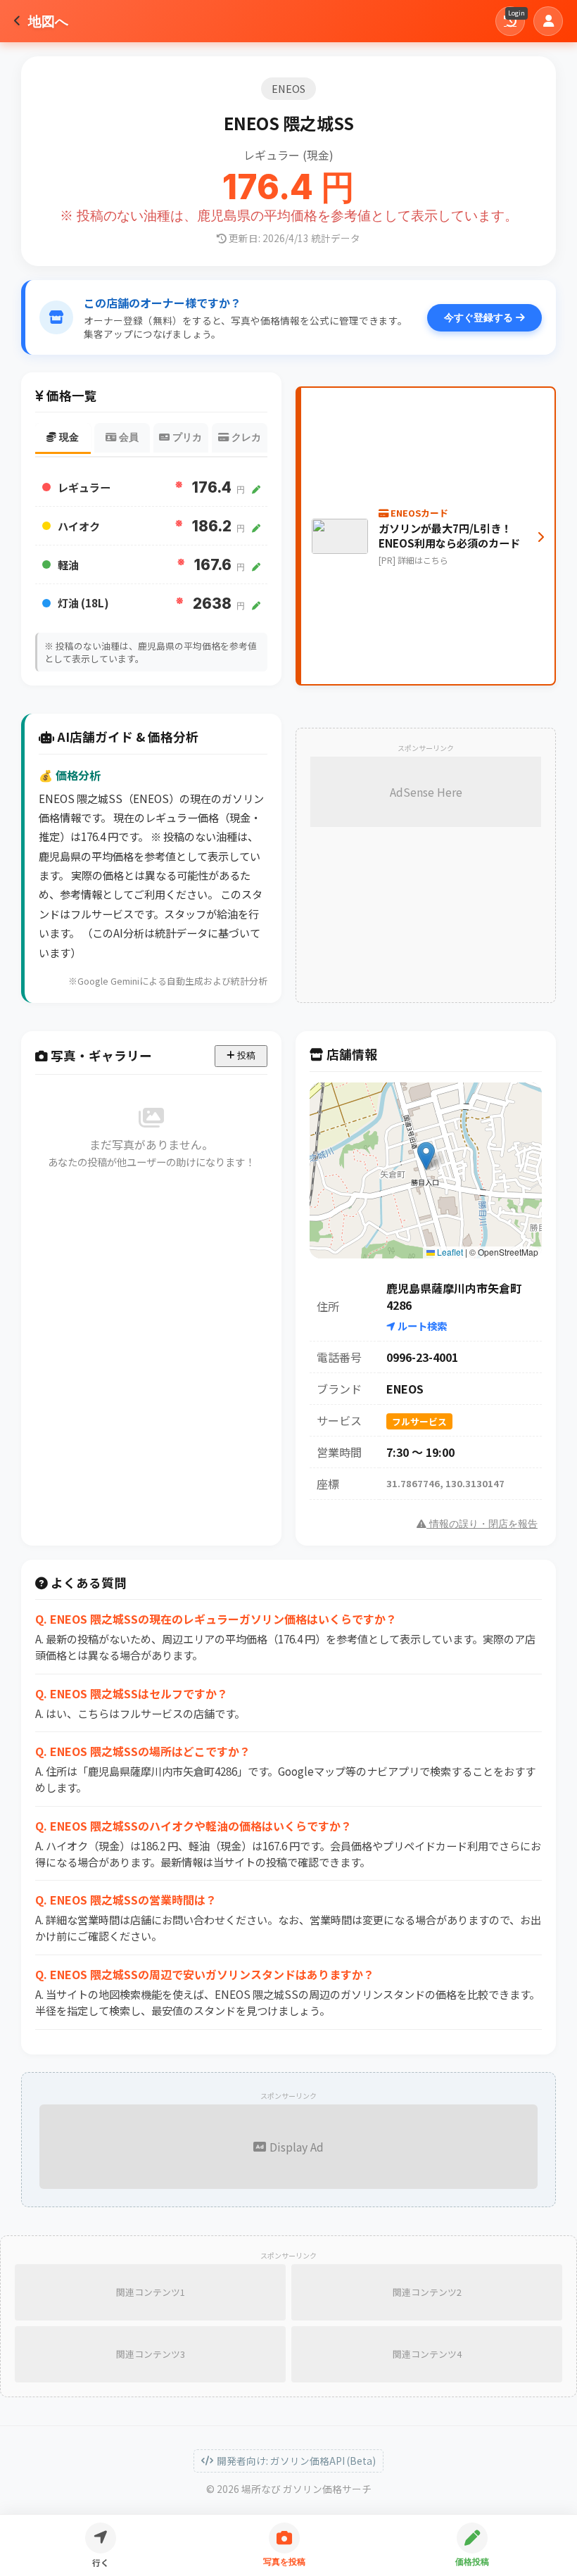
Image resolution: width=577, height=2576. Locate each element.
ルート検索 (421, 1326)
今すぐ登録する (480, 317)
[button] (426, 1156)
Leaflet (449, 1252)
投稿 (245, 1055)
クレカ (245, 437)
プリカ (186, 437)
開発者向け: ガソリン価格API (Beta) (296, 2461)
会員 (127, 437)
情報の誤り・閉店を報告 (482, 1524)
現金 (68, 437)
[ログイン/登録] (548, 21)
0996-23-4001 (422, 1357)
